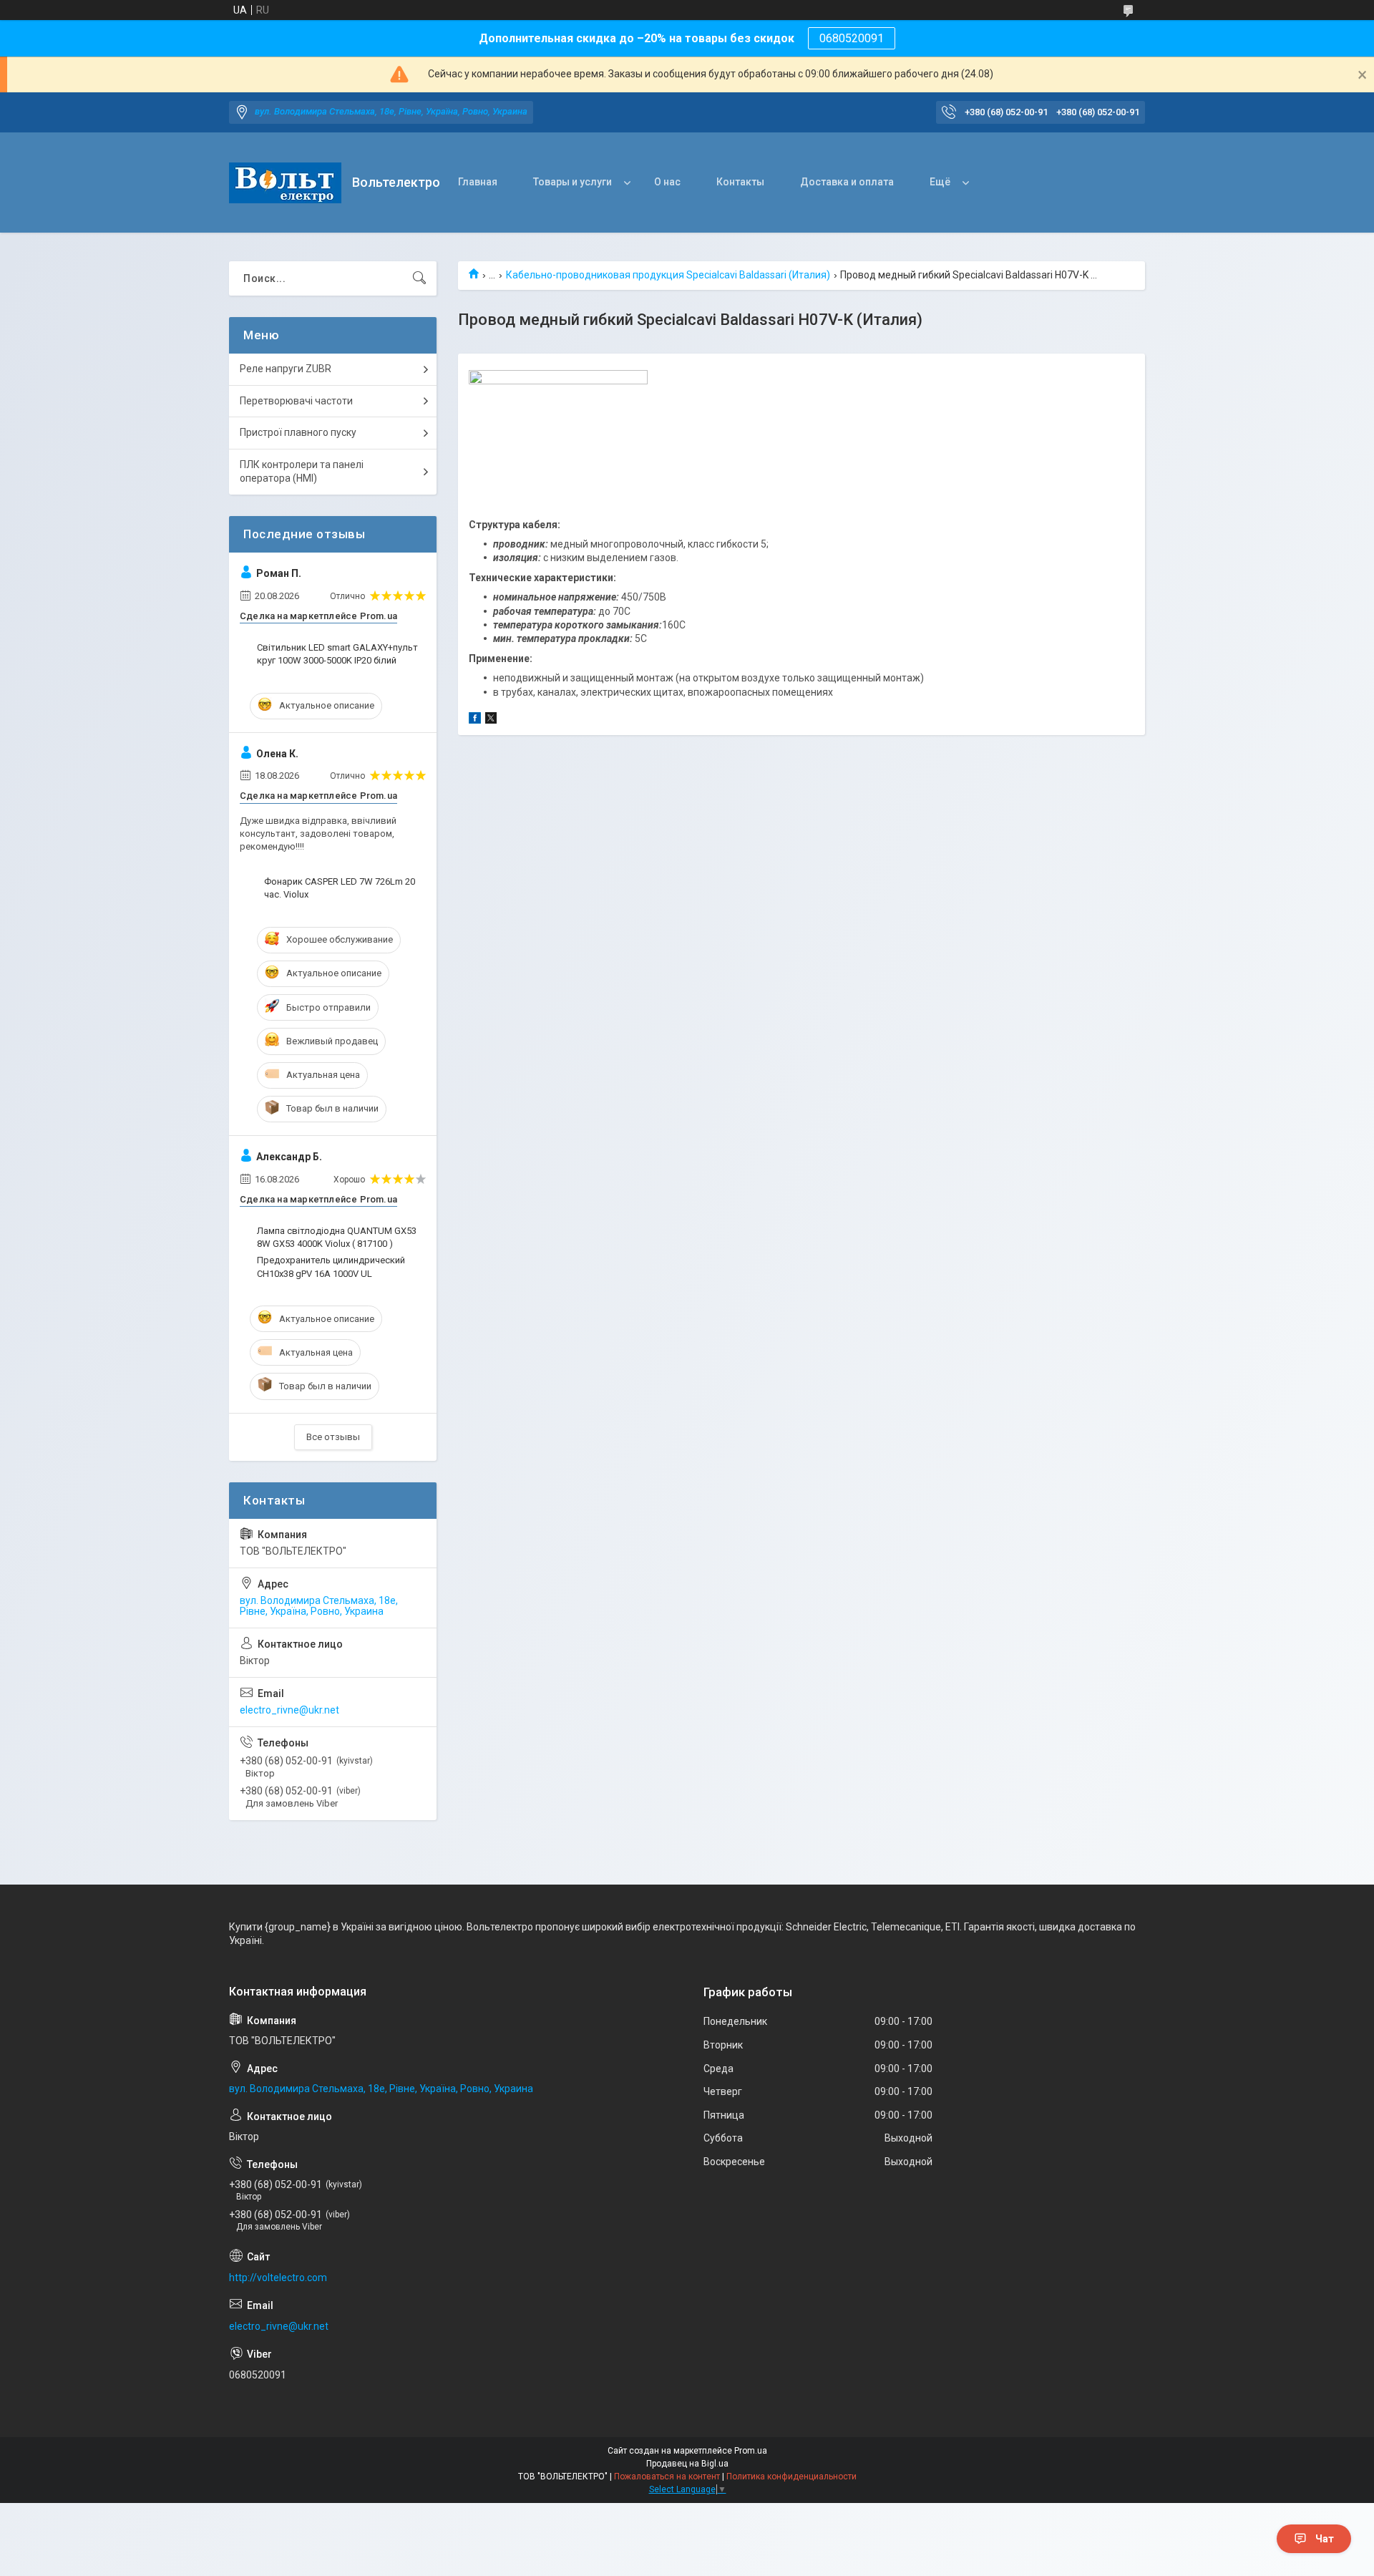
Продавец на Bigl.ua (687, 2464)
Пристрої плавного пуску (298, 432)
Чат (1325, 2539)
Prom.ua (751, 2451)
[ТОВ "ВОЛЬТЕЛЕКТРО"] (285, 183)
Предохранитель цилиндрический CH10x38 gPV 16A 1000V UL (331, 1267)
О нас (667, 182)
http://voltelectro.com (278, 2278)
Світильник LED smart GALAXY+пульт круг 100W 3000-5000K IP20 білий (337, 654)
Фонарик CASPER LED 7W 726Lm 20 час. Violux (340, 888)
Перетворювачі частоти (296, 401)
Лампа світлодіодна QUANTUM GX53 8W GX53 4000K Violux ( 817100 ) (337, 1237)
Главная (478, 182)
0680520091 (852, 38)
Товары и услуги (572, 182)
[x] (491, 720)
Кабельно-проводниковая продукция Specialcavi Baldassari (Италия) (668, 275)
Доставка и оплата (847, 182)
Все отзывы (333, 1437)
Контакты (740, 182)
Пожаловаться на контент (667, 2477)
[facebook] (475, 720)
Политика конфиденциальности (791, 2477)
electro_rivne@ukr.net (289, 1710)
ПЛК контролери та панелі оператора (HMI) (302, 472)
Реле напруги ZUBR (286, 369)
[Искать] (419, 278)
